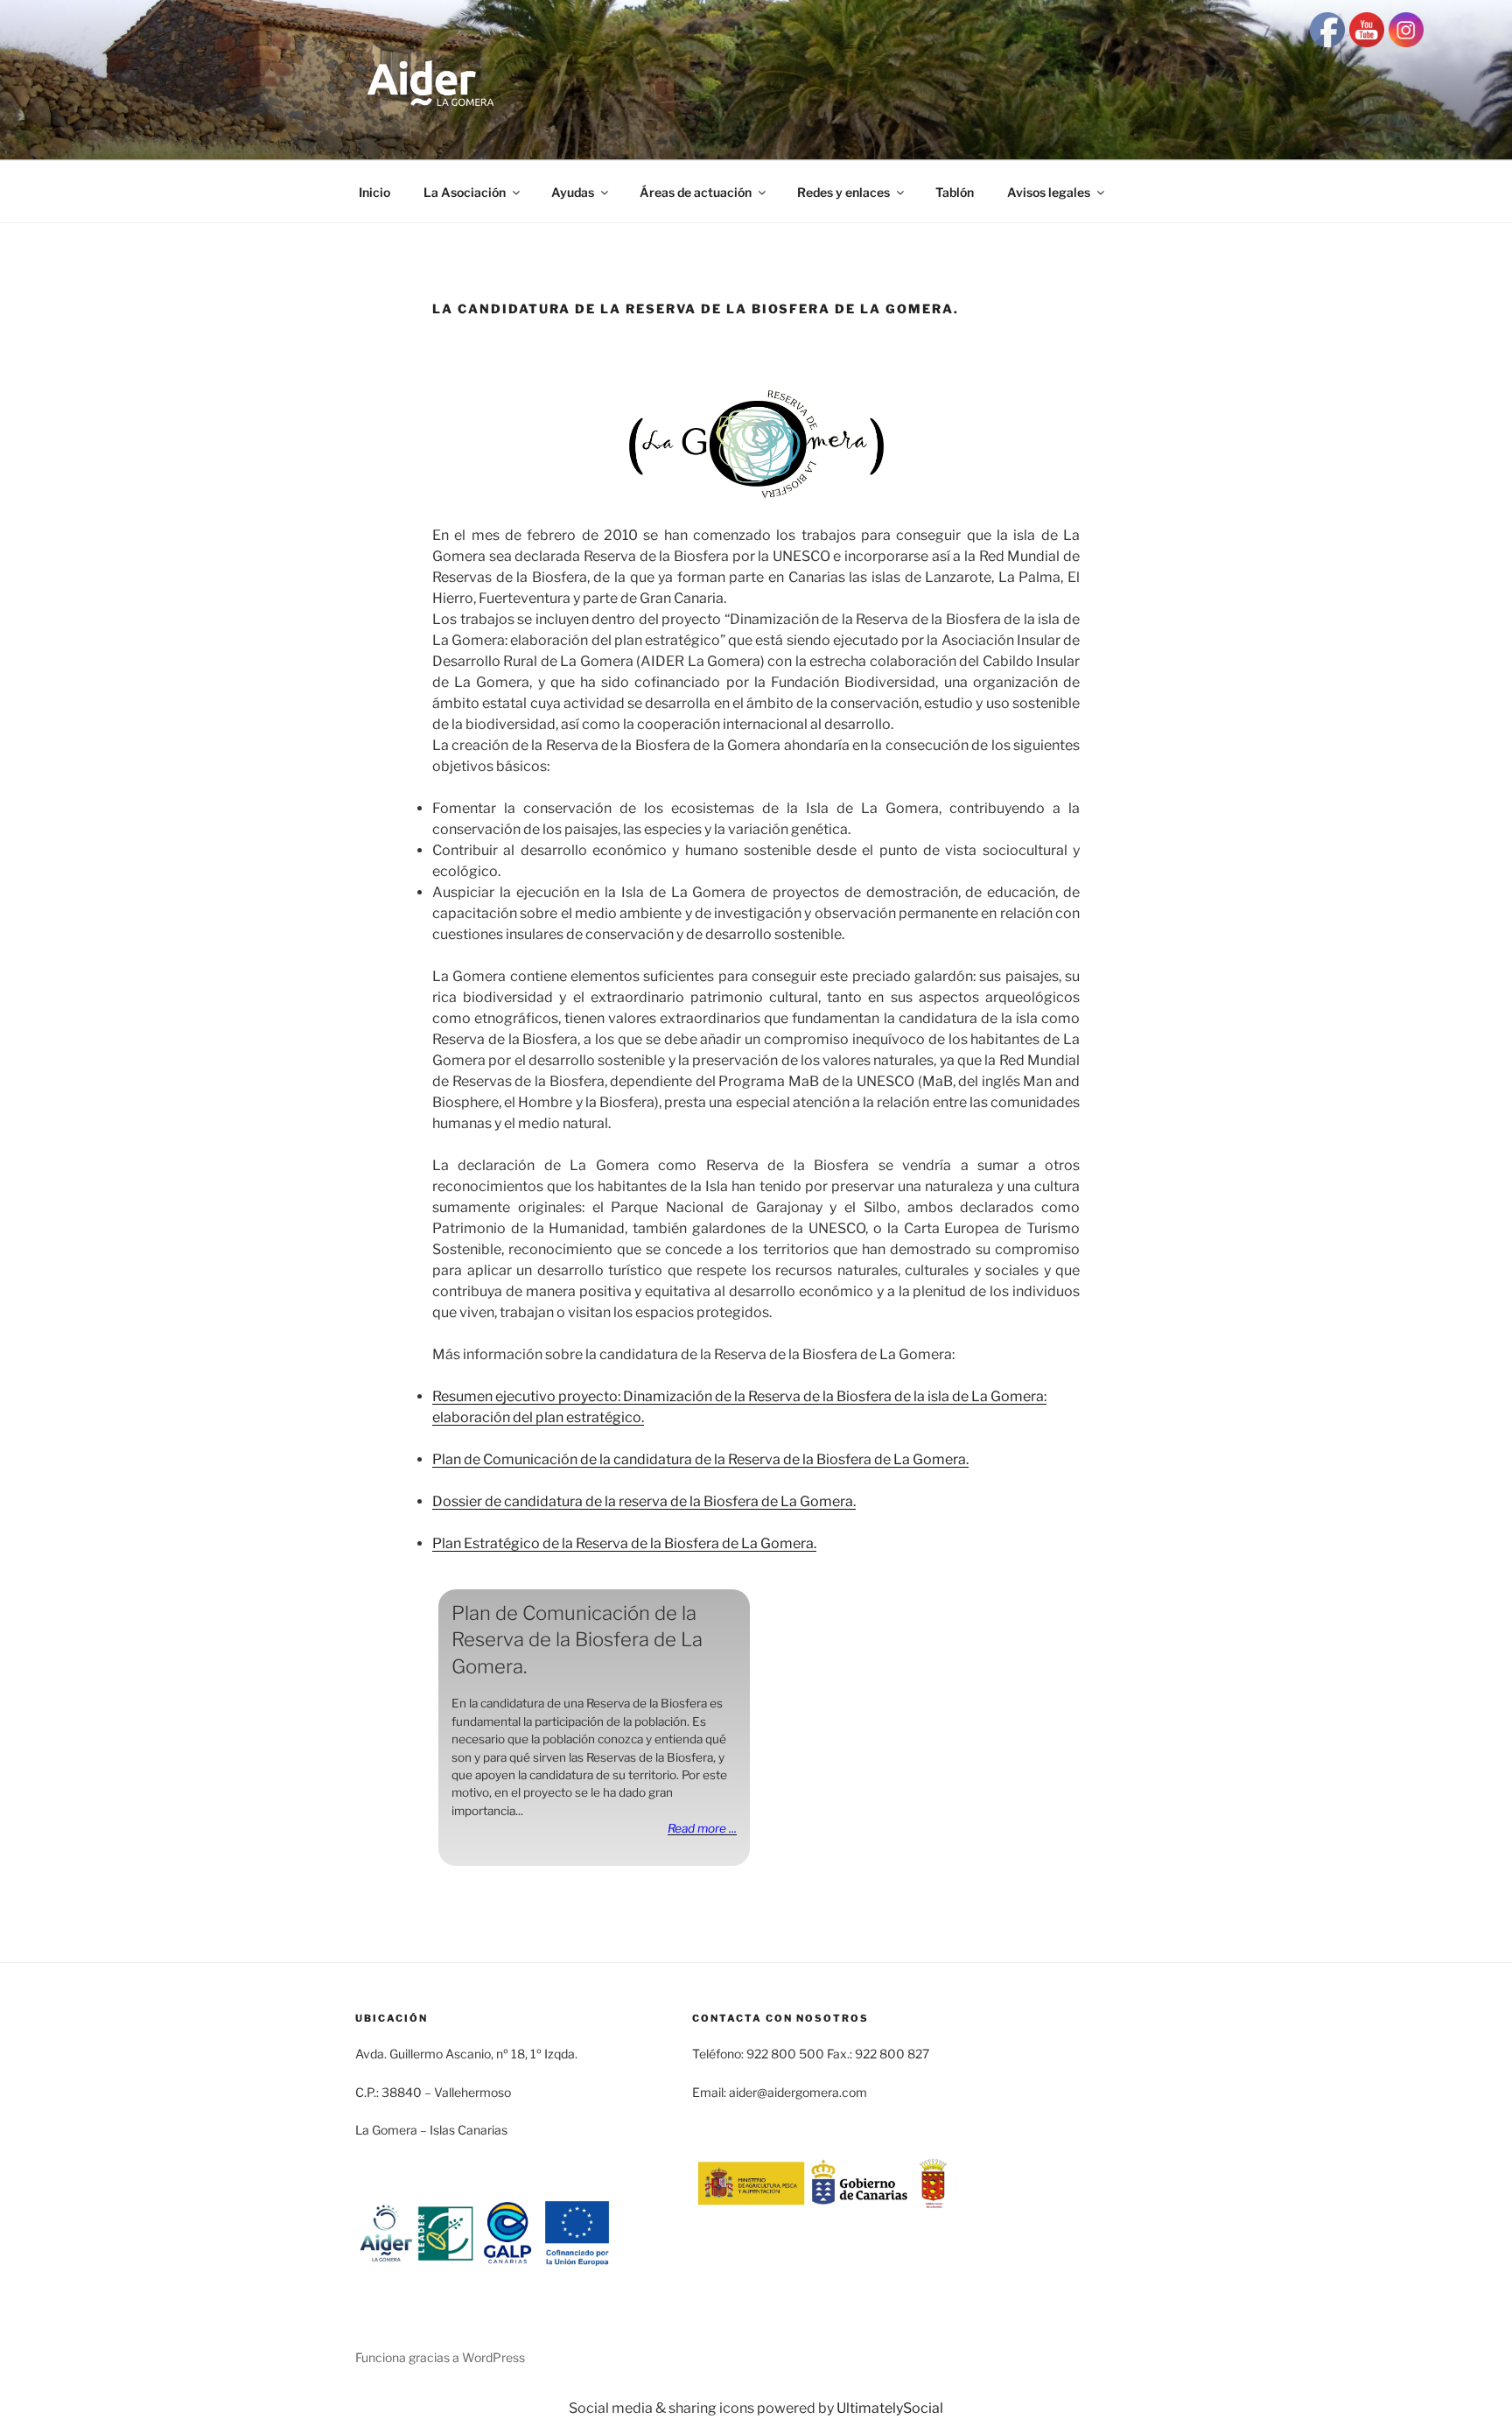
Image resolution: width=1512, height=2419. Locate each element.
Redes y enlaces (843, 192)
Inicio (374, 192)
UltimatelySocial (890, 2408)
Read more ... (702, 1828)
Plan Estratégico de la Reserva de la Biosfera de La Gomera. (624, 1543)
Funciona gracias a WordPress (440, 2357)
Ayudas (573, 192)
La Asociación (465, 192)
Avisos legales (1049, 192)
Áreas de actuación (696, 192)
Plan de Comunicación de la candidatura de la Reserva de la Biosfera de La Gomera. (700, 1459)
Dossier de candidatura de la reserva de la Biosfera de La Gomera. (644, 1501)
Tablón (955, 192)
